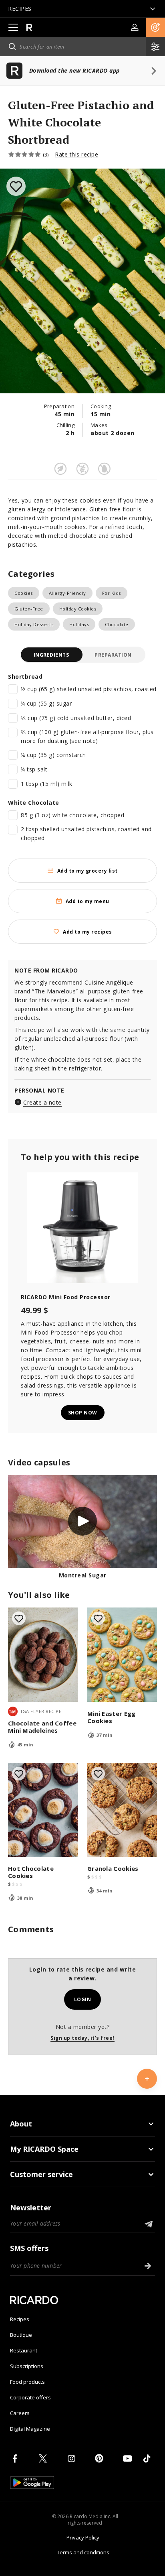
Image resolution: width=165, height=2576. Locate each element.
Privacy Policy (83, 2537)
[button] (155, 27)
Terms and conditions (83, 2552)
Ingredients (51, 655)
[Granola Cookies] (122, 1810)
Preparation (113, 655)
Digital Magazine (30, 2429)
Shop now (83, 1413)
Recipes (20, 2319)
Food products (27, 2382)
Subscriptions (27, 2366)
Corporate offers (30, 2397)
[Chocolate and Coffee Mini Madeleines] (43, 1655)
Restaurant (24, 2350)
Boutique (21, 2335)
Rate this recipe (76, 154)
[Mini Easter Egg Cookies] (122, 1655)
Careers (20, 2413)
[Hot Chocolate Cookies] (43, 1810)
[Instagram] (73, 2458)
